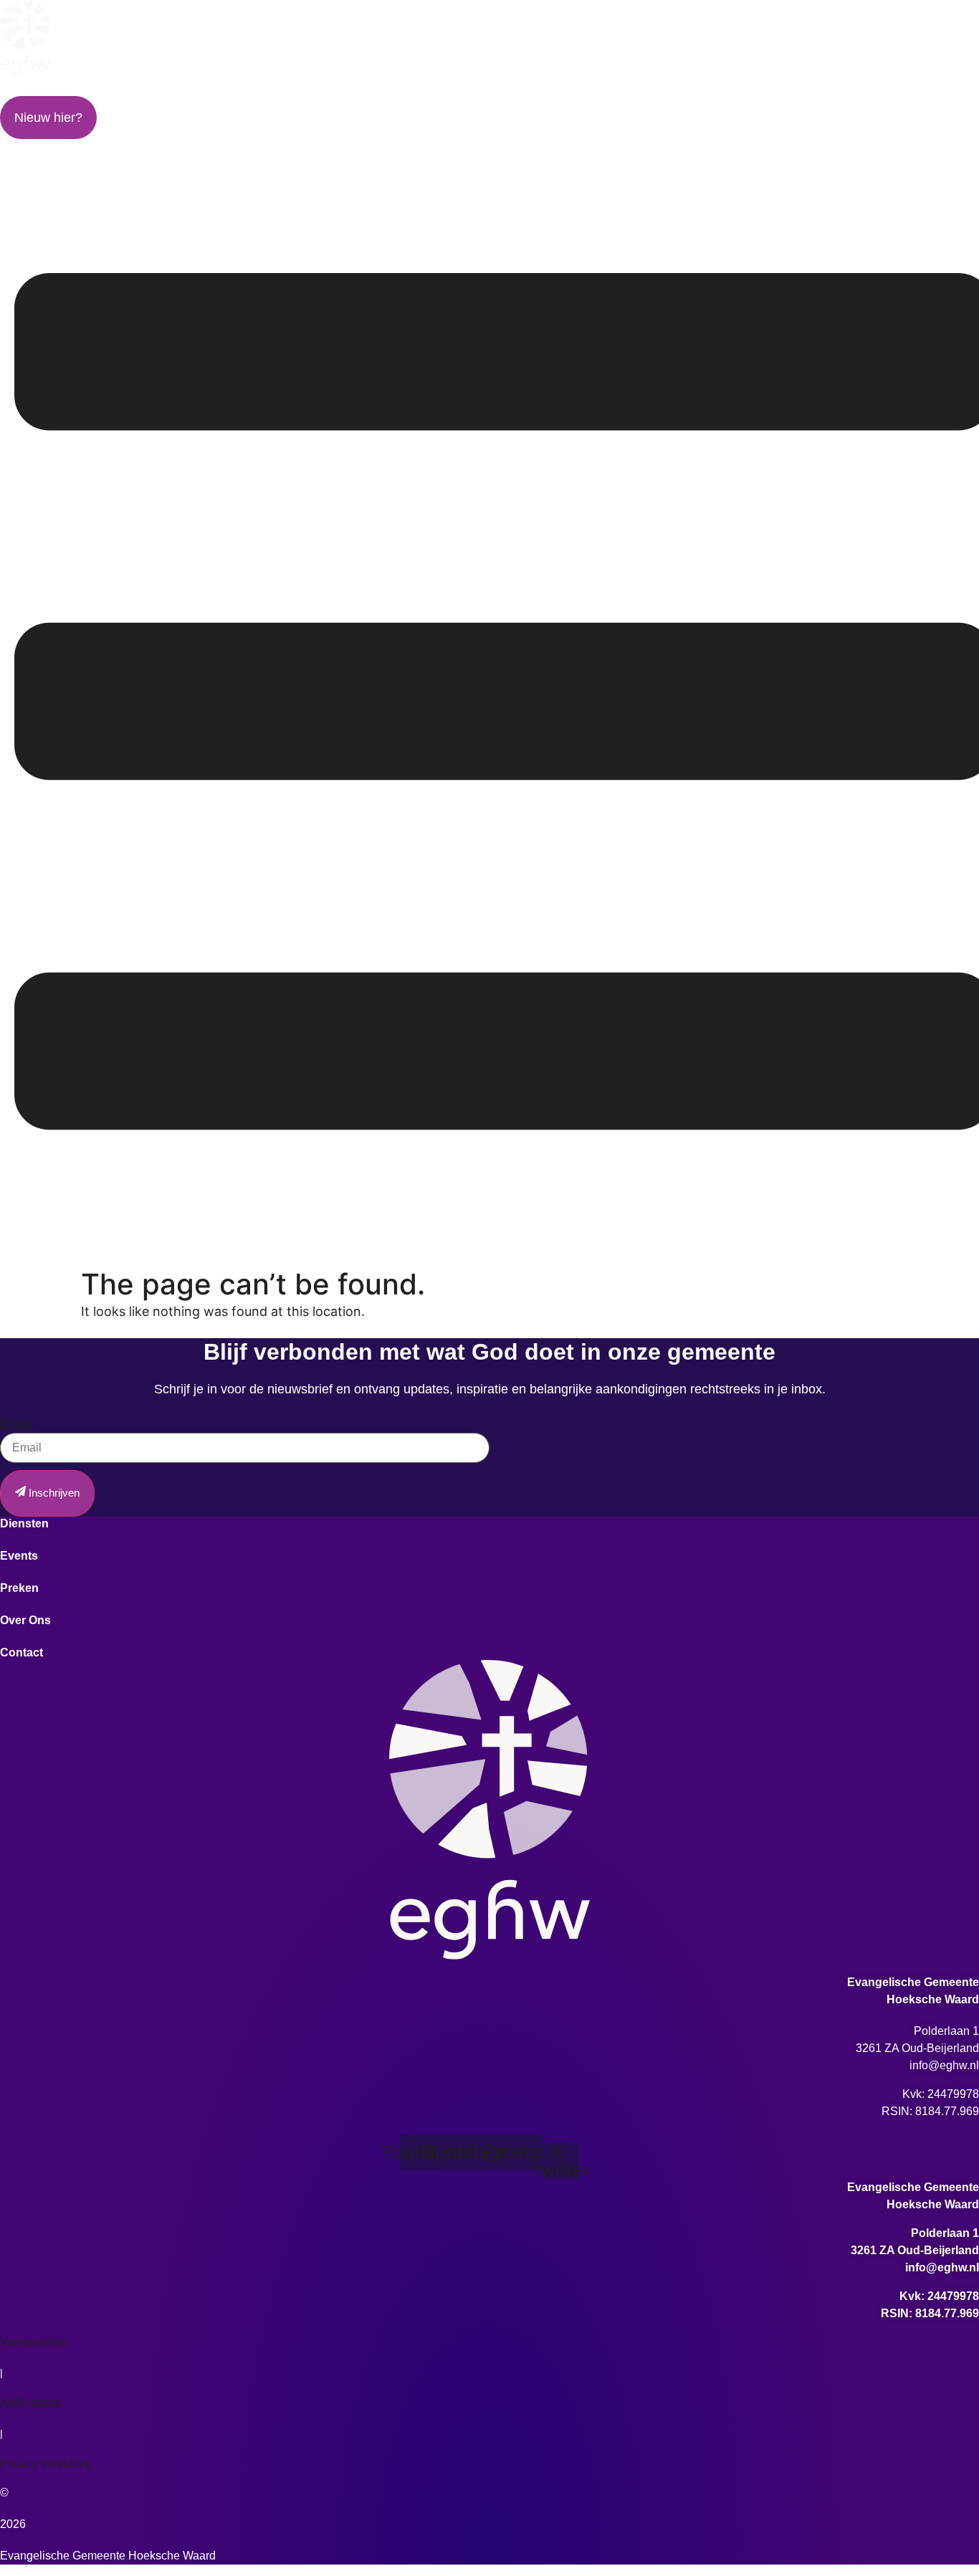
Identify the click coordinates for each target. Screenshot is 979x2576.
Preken (486, 91)
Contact (882, 91)
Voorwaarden (34, 2342)
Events (296, 91)
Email (16, 1424)
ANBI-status (30, 2403)
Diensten (100, 91)
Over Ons (683, 91)
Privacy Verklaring (46, 2464)
